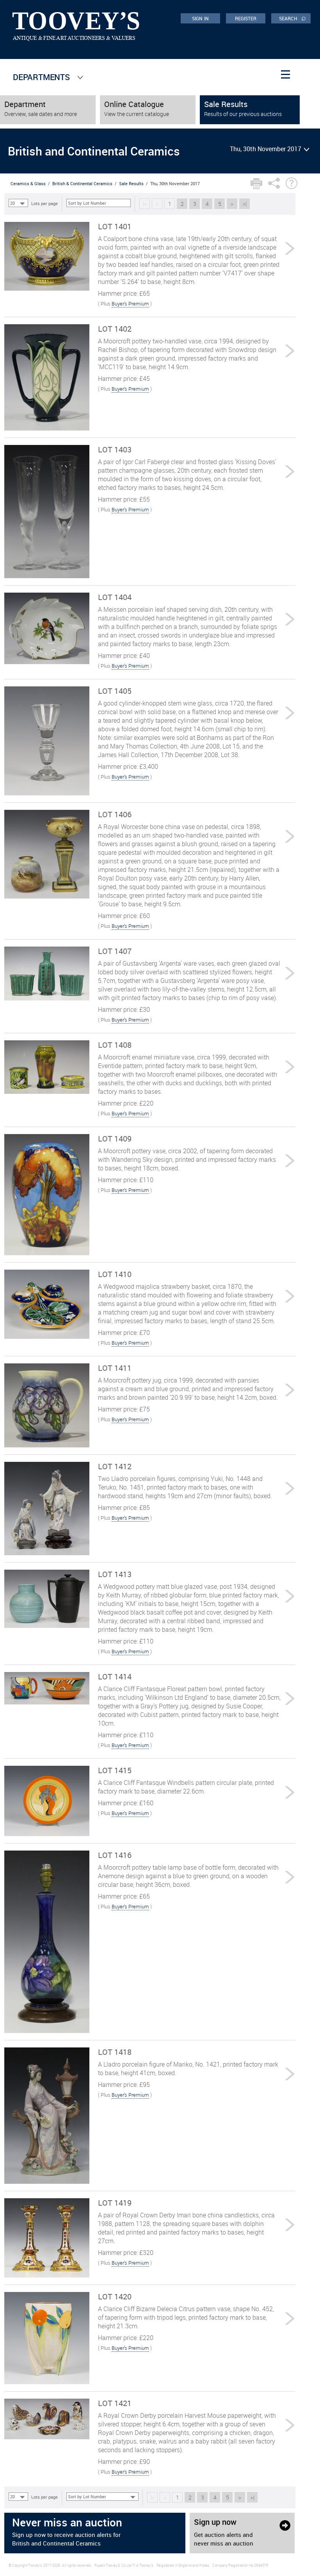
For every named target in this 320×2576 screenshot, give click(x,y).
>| (245, 204)
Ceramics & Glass (28, 183)
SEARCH (292, 18)
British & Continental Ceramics (82, 183)
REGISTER (246, 18)
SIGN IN (200, 18)
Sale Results (131, 183)
